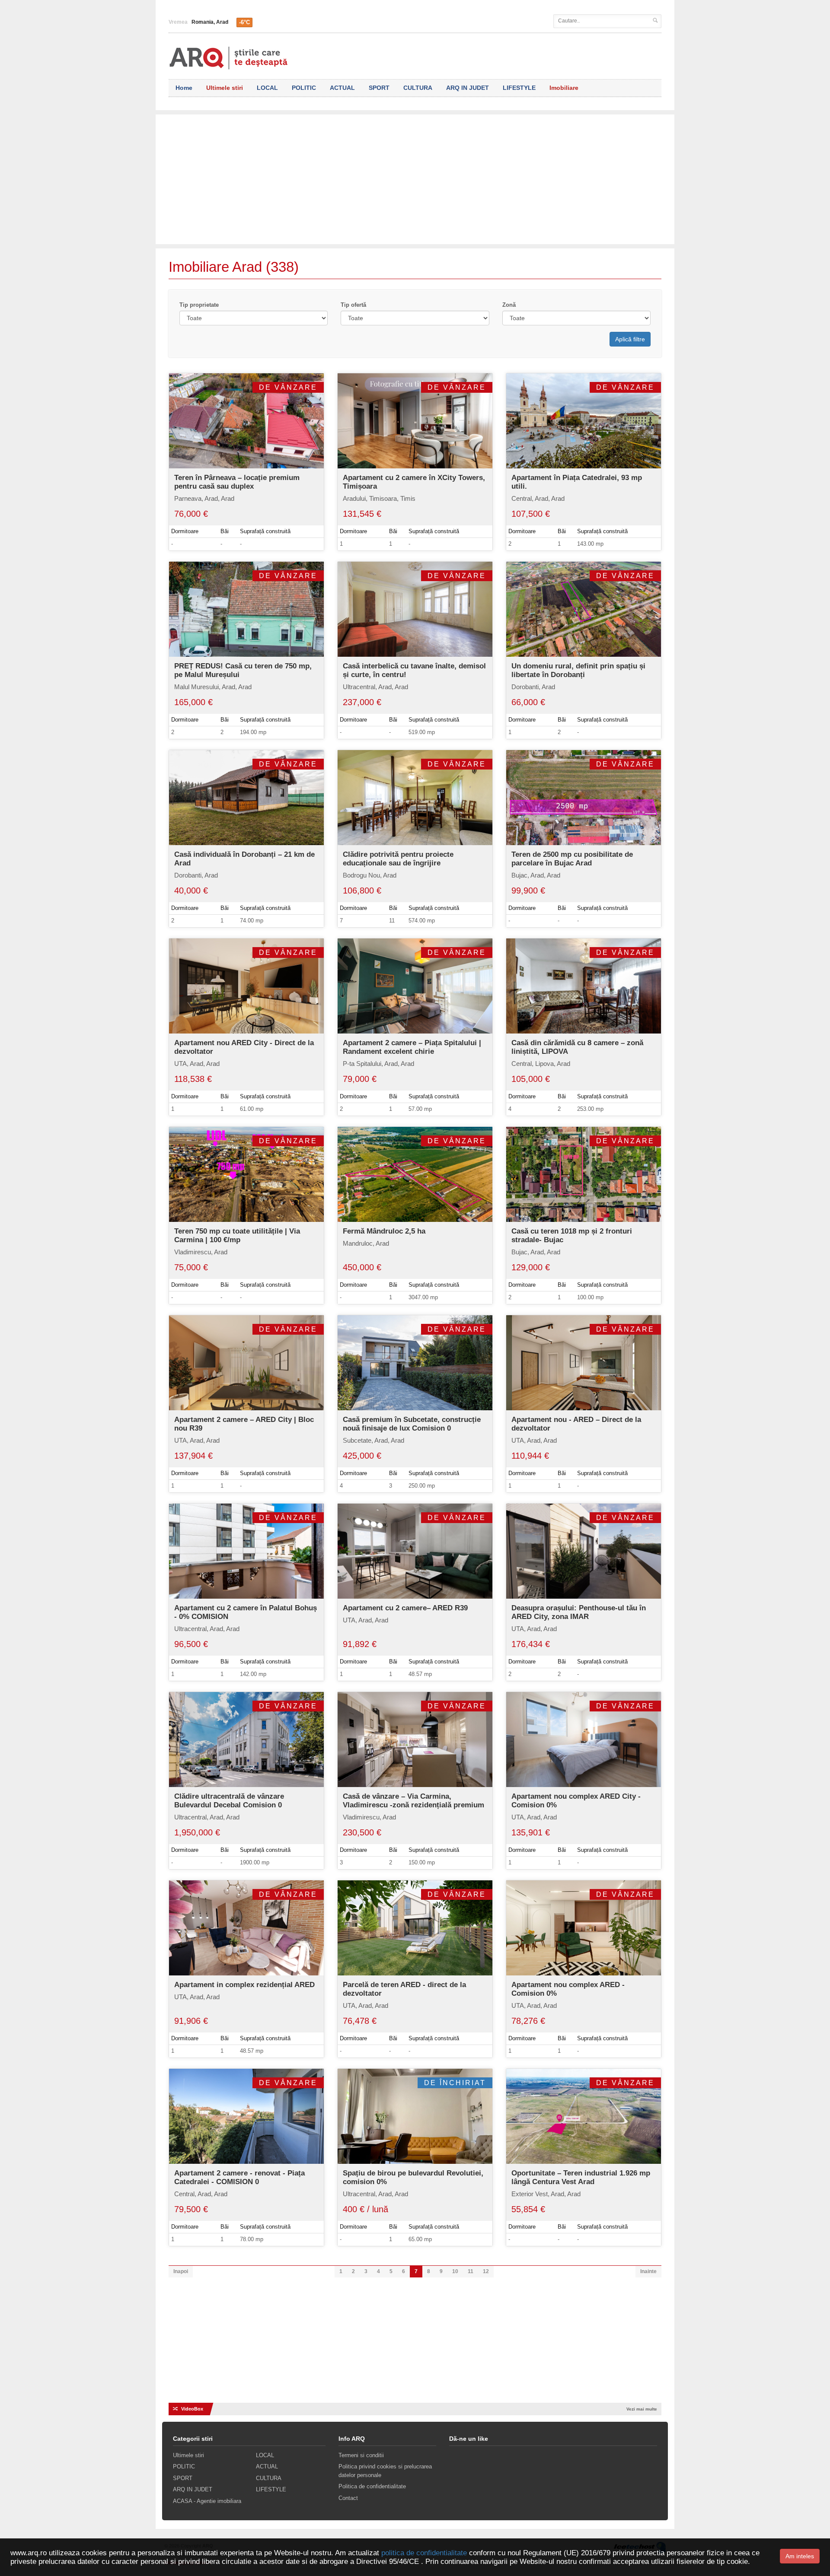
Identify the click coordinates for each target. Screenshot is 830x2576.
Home (184, 88)
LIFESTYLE (519, 88)
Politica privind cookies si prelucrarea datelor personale (385, 2471)
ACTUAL (342, 88)
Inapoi (181, 2271)
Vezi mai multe (642, 2409)
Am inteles (800, 2556)
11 (471, 2271)
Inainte (648, 2271)
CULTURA (418, 88)
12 (486, 2271)
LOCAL (267, 88)
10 (455, 2271)
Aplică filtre (630, 339)
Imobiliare (564, 88)
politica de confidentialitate (424, 2553)
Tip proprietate (199, 305)
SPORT (379, 88)
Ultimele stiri (225, 88)
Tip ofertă (353, 305)
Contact (348, 2498)
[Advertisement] (415, 175)
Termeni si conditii (361, 2455)
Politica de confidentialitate (372, 2486)
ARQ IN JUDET (468, 88)
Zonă (509, 305)
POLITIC (304, 88)
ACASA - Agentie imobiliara (207, 2501)
